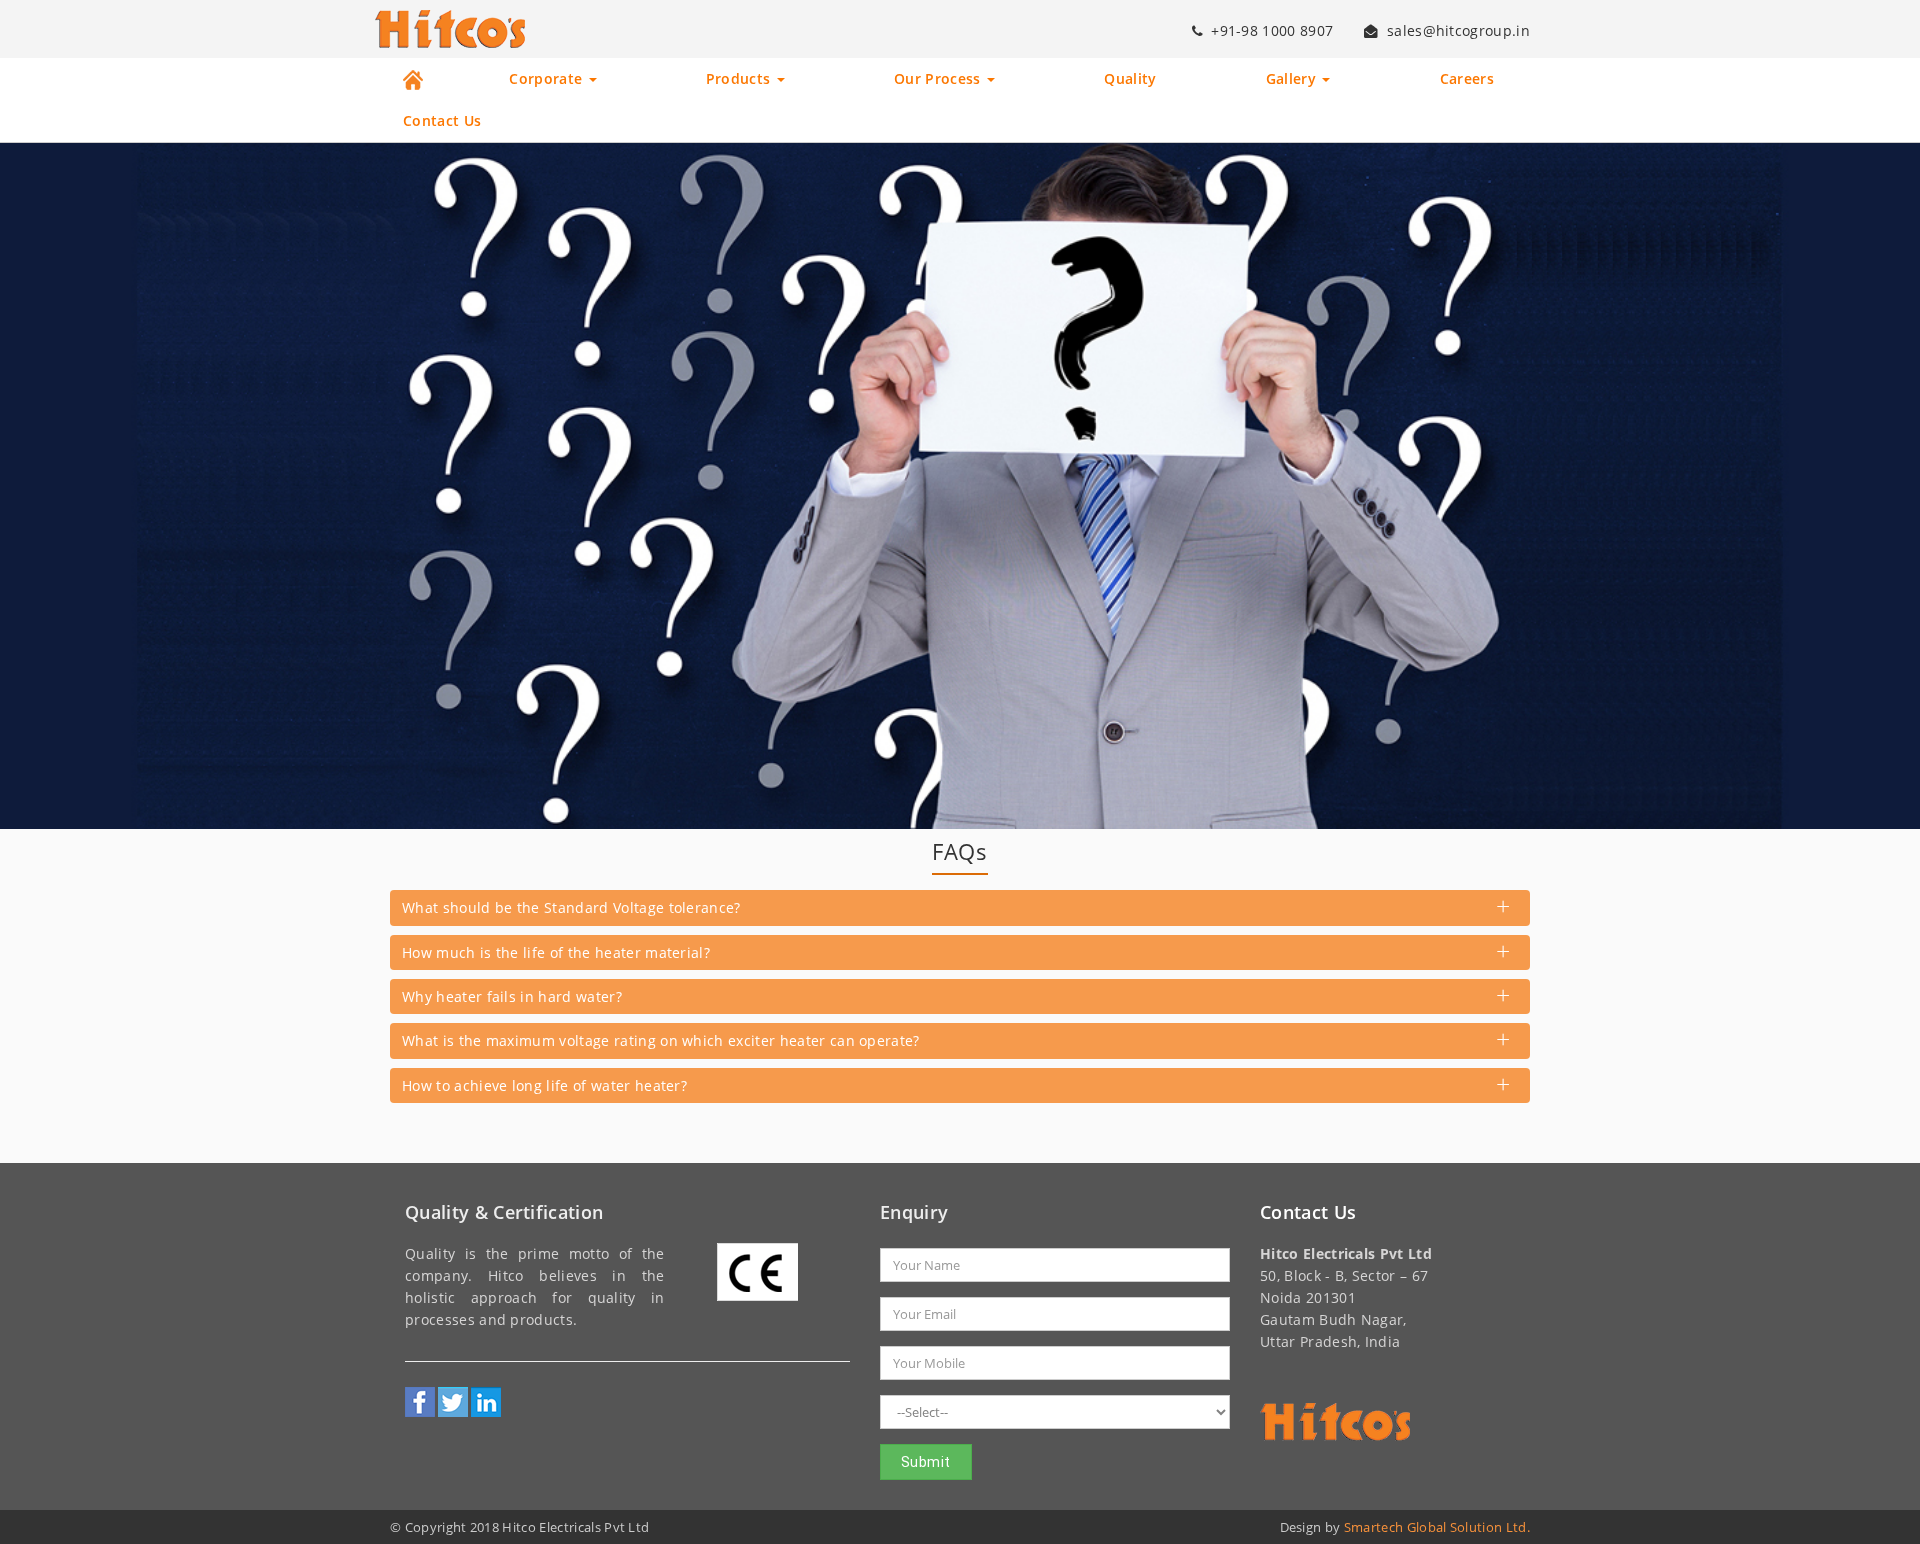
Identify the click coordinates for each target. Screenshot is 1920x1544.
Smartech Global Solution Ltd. (1437, 1527)
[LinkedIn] (486, 1402)
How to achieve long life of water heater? (544, 1085)
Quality (1130, 79)
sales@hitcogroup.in (1458, 31)
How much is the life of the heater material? (556, 952)
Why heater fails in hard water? (512, 996)
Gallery (1293, 79)
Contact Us (442, 121)
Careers (1467, 79)
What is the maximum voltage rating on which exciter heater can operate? (661, 1040)
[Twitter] (453, 1402)
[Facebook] (420, 1402)
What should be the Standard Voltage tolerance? (571, 907)
